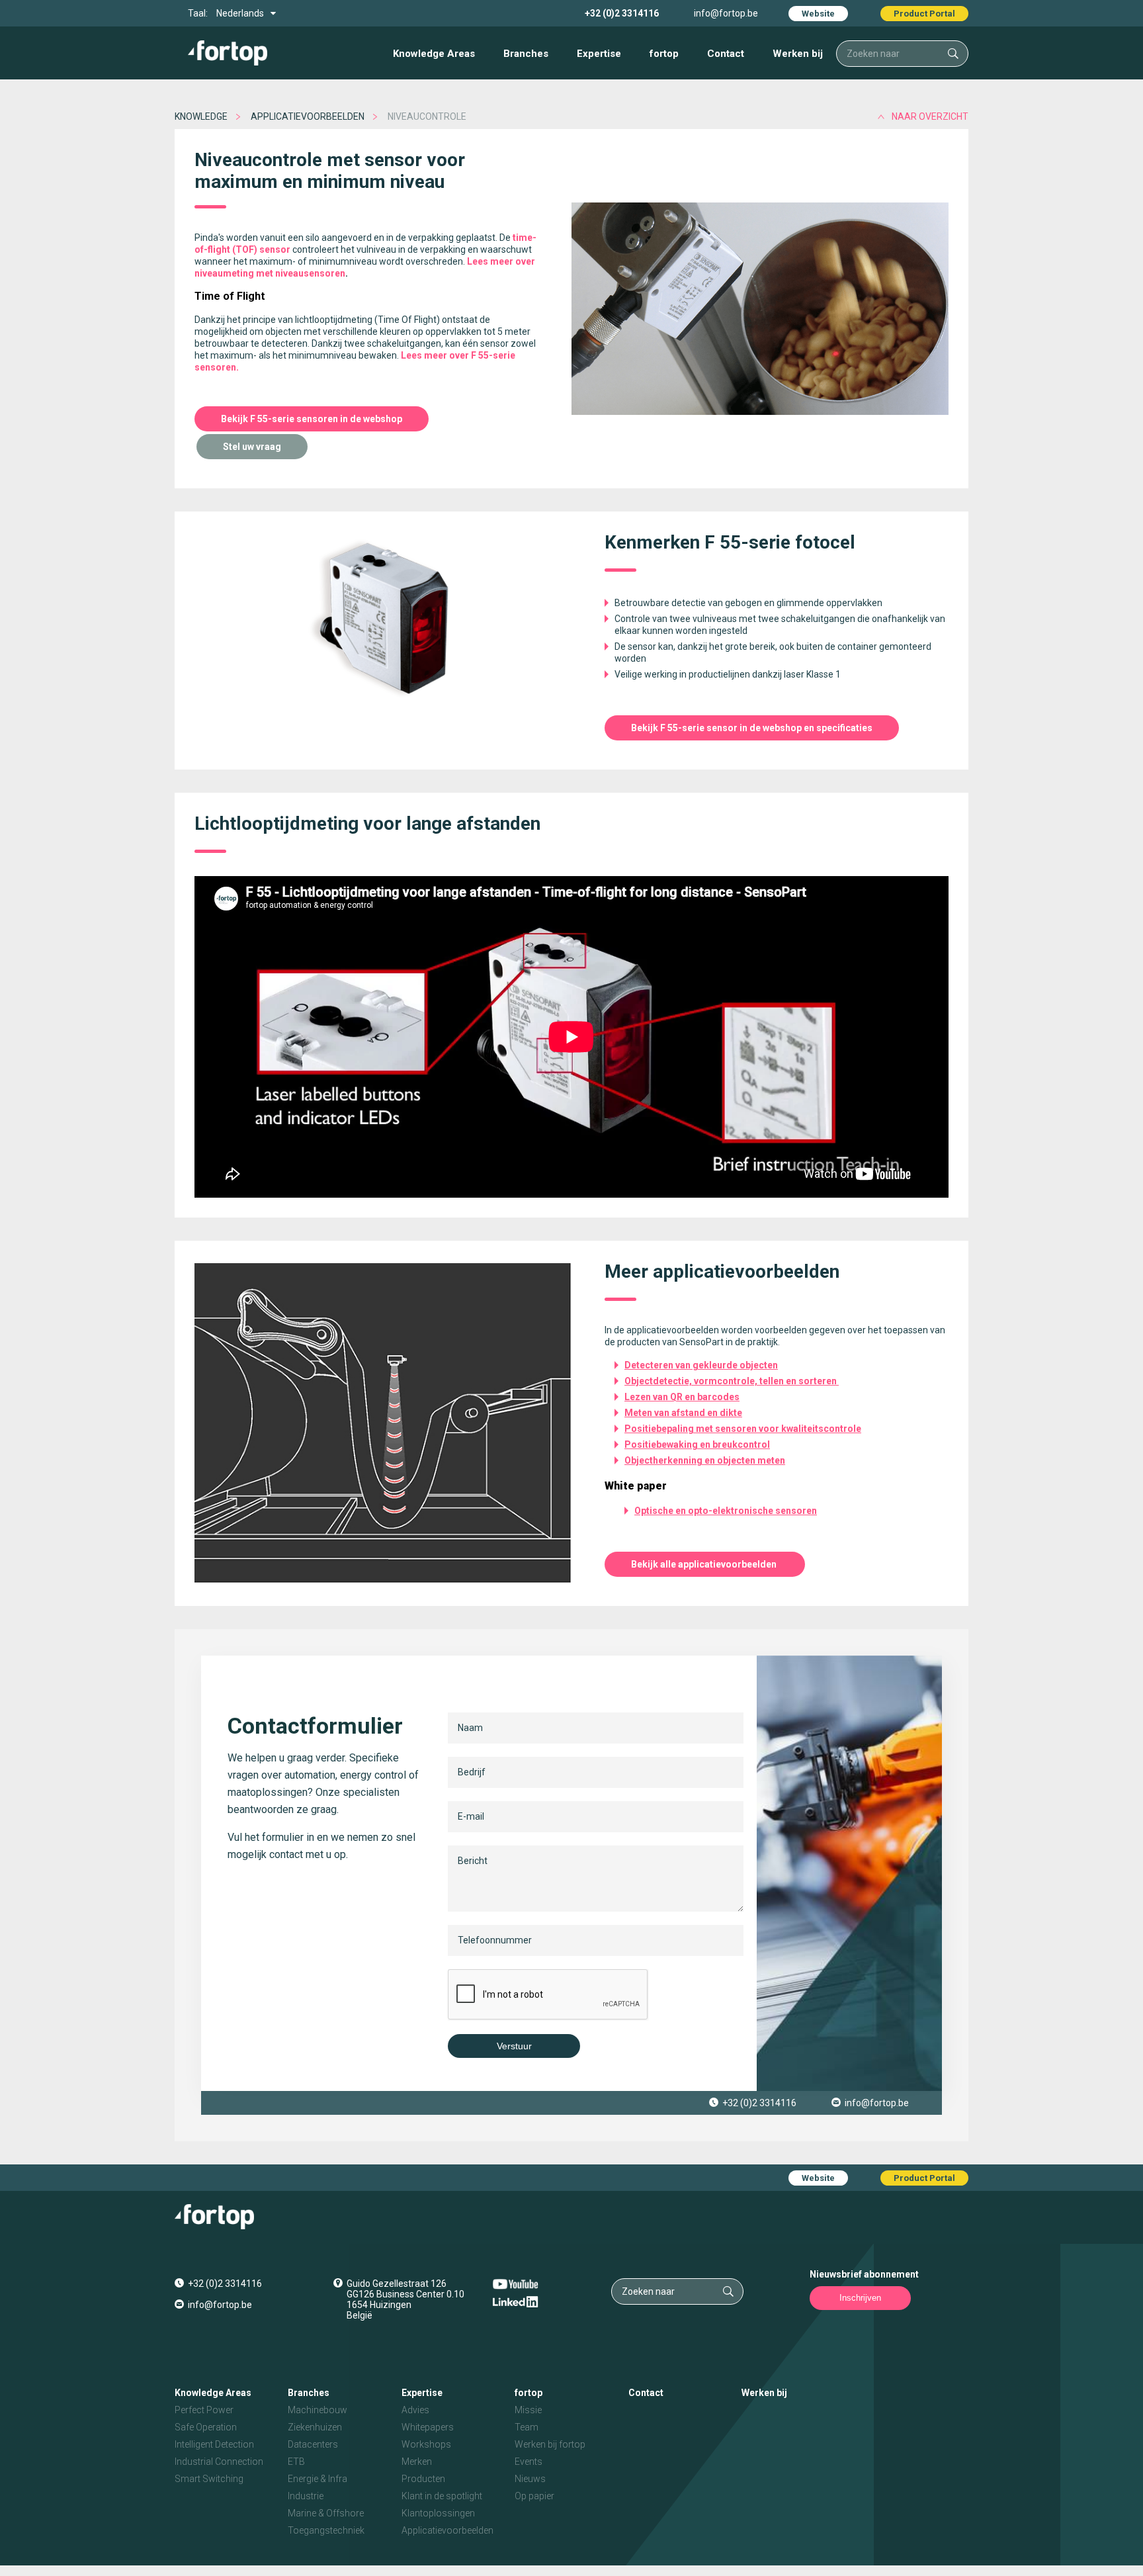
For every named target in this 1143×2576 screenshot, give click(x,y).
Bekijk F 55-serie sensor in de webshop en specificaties (752, 728)
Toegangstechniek (326, 2530)
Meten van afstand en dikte (683, 1413)
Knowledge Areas (434, 54)
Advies (415, 2410)
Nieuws (530, 2479)
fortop (664, 54)
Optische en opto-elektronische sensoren (726, 1511)
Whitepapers (428, 2427)
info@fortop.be (726, 13)
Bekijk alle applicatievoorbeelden (705, 1564)
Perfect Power (204, 2410)
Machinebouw (317, 2410)
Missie (528, 2410)
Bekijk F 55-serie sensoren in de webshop (312, 419)
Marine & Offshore (326, 2513)
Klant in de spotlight (442, 2496)
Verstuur (514, 2046)
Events (529, 2462)
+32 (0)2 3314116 (622, 13)
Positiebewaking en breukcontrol (697, 1444)
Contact (726, 54)
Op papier (534, 2496)
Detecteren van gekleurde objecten (701, 1365)
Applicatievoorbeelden (308, 116)
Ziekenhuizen (315, 2427)
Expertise (599, 54)
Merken (417, 2462)
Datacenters (313, 2444)
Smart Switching (209, 2479)
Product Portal (924, 14)
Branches (526, 54)
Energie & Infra (317, 2479)
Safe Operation (206, 2427)
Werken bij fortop (550, 2444)
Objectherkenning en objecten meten (705, 1460)
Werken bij (798, 54)
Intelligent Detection (214, 2444)
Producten (423, 2479)
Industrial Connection (219, 2462)
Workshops (426, 2444)
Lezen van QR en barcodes (682, 1397)
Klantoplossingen (438, 2513)
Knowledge (201, 116)
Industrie (306, 2496)
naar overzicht (930, 116)
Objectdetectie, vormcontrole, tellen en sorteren (732, 1381)
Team (527, 2427)
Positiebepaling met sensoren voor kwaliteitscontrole (743, 1429)
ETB (296, 2462)
